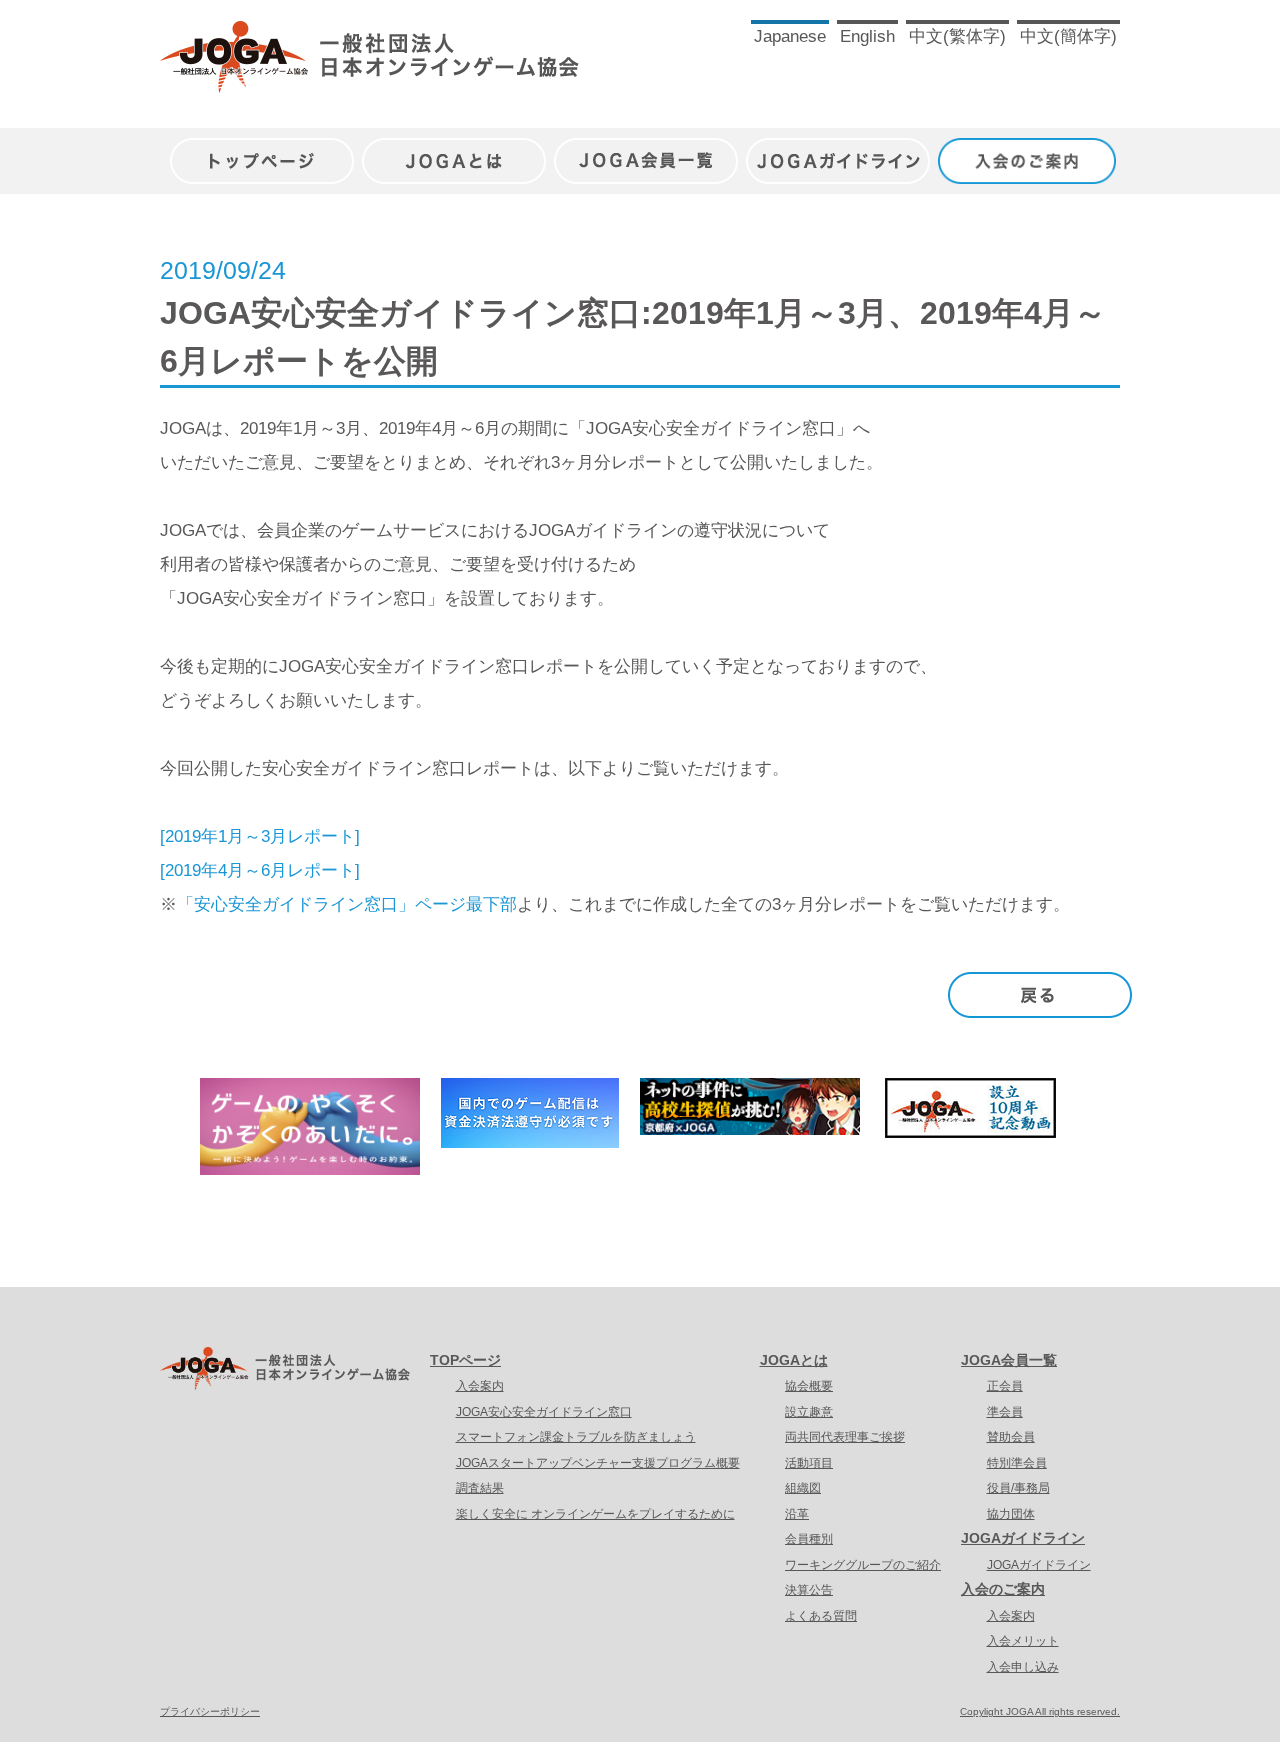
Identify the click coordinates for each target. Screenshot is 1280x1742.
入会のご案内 (1030, 150)
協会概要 (809, 1386)
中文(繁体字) (957, 36)
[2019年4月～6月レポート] (260, 870)
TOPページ (465, 1360)
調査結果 (480, 1488)
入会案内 (480, 1386)
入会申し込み (1023, 1667)
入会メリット (1023, 1641)
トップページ (262, 150)
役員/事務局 (1018, 1488)
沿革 (797, 1514)
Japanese (790, 36)
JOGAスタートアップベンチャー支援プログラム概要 (598, 1463)
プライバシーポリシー (210, 1711)
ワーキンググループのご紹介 (863, 1565)
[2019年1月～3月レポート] (260, 836)
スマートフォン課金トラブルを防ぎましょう (576, 1437)
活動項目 (809, 1463)
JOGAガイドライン (838, 150)
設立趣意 (809, 1412)
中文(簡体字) (1068, 36)
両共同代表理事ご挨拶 (845, 1437)
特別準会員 (1017, 1463)
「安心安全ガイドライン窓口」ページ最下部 (347, 904)
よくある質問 (821, 1616)
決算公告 (809, 1590)
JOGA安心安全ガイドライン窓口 (544, 1412)
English (867, 36)
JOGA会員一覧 (646, 150)
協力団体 (1011, 1514)
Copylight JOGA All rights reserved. (1040, 1711)
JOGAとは (454, 150)
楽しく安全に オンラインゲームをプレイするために (595, 1514)
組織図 (803, 1488)
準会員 (1005, 1412)
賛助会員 (1011, 1437)
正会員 (1005, 1386)
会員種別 (809, 1539)
